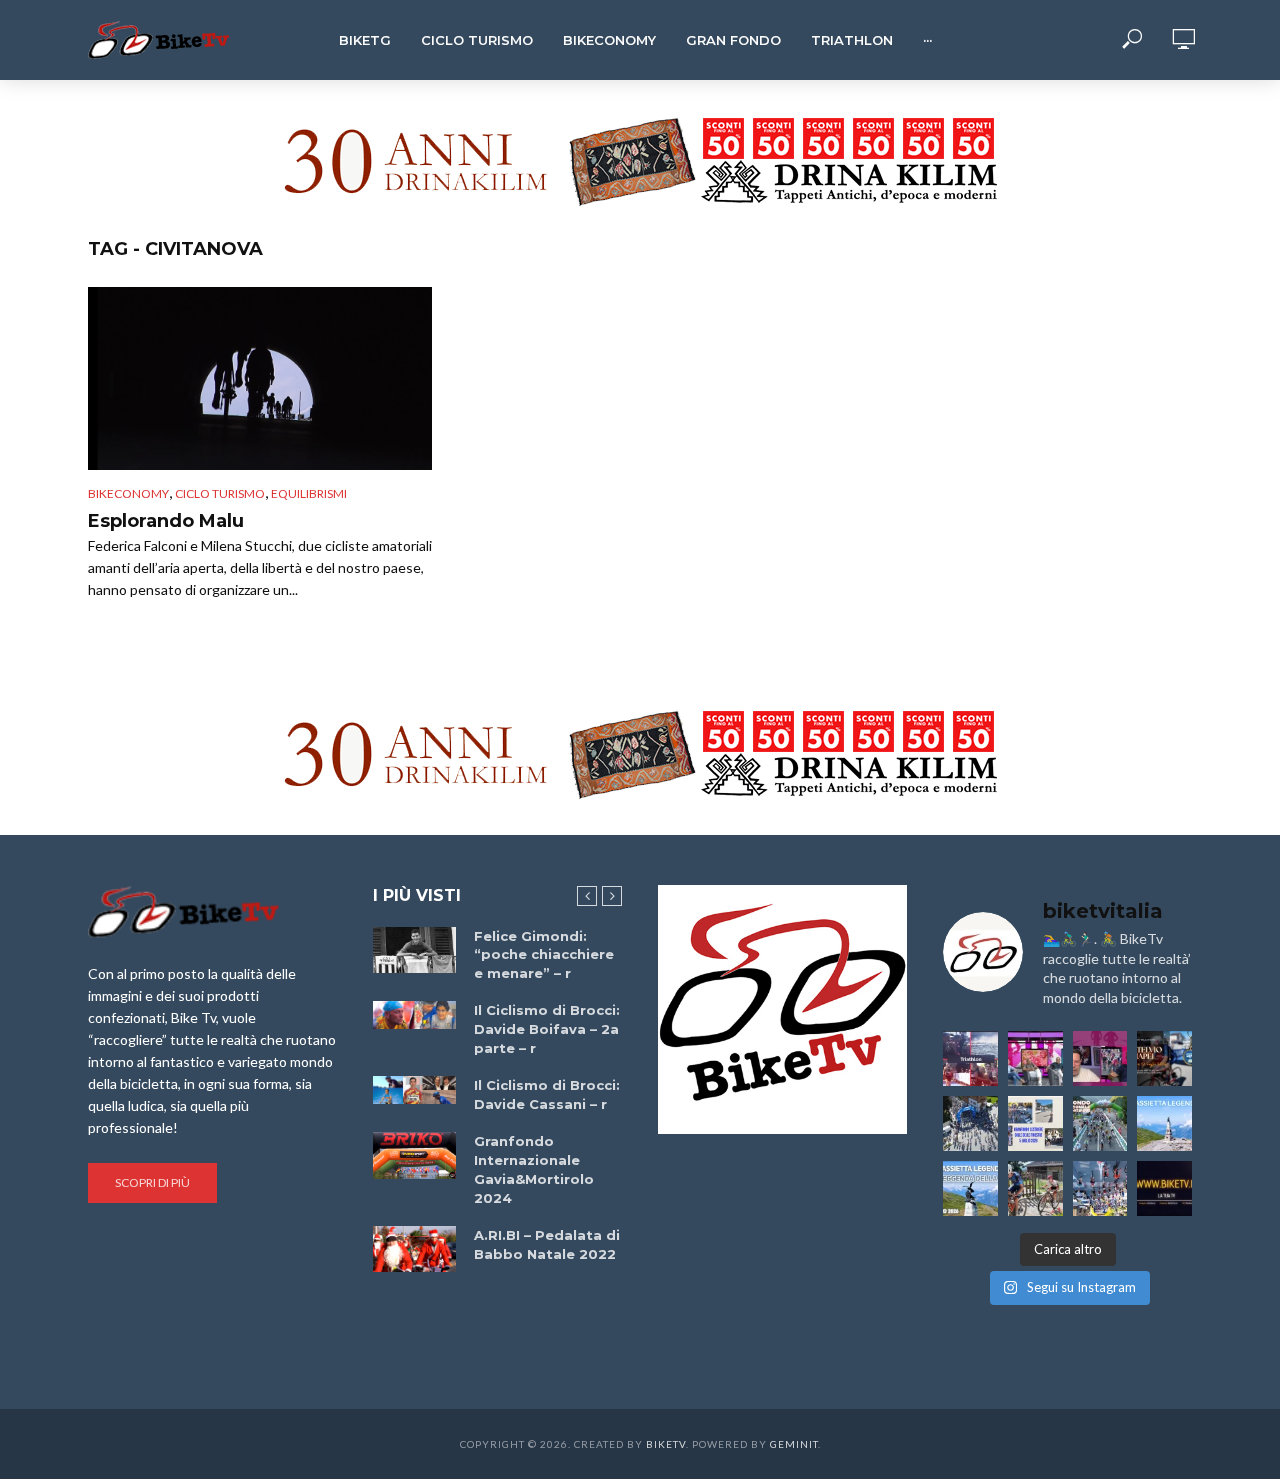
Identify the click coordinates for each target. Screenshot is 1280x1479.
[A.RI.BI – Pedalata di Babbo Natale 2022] (414, 1249)
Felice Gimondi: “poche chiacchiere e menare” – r (544, 955)
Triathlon (852, 40)
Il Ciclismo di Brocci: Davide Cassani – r (547, 1094)
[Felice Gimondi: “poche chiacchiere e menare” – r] (414, 950)
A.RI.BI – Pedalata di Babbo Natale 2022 (547, 1244)
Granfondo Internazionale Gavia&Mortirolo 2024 (534, 1169)
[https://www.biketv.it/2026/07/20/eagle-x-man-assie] (970, 1058)
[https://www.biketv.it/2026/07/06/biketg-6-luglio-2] (1035, 1188)
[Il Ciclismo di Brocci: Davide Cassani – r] (414, 1090)
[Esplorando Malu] (260, 378)
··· (927, 40)
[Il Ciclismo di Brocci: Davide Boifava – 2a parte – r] (414, 1015)
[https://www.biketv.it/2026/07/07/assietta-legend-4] (1164, 1123)
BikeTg (365, 40)
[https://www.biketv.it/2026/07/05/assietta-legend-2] (970, 1188)
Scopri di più (152, 1182)
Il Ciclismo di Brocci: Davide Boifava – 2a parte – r (547, 1029)
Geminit (794, 1444)
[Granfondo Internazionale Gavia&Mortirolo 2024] (414, 1155)
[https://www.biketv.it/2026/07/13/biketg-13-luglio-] (970, 1123)
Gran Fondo (733, 40)
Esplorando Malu (166, 521)
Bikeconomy (609, 40)
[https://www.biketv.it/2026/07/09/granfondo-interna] (1100, 1123)
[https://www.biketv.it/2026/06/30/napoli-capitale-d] (1100, 1188)
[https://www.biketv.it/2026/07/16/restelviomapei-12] (1164, 1058)
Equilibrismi (309, 493)
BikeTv (666, 1444)
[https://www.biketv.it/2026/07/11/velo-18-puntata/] (1100, 1058)
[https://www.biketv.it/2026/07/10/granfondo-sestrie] (1035, 1123)
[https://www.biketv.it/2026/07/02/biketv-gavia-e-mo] (1164, 1188)
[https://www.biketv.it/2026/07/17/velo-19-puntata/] (1035, 1058)
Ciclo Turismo (477, 40)
